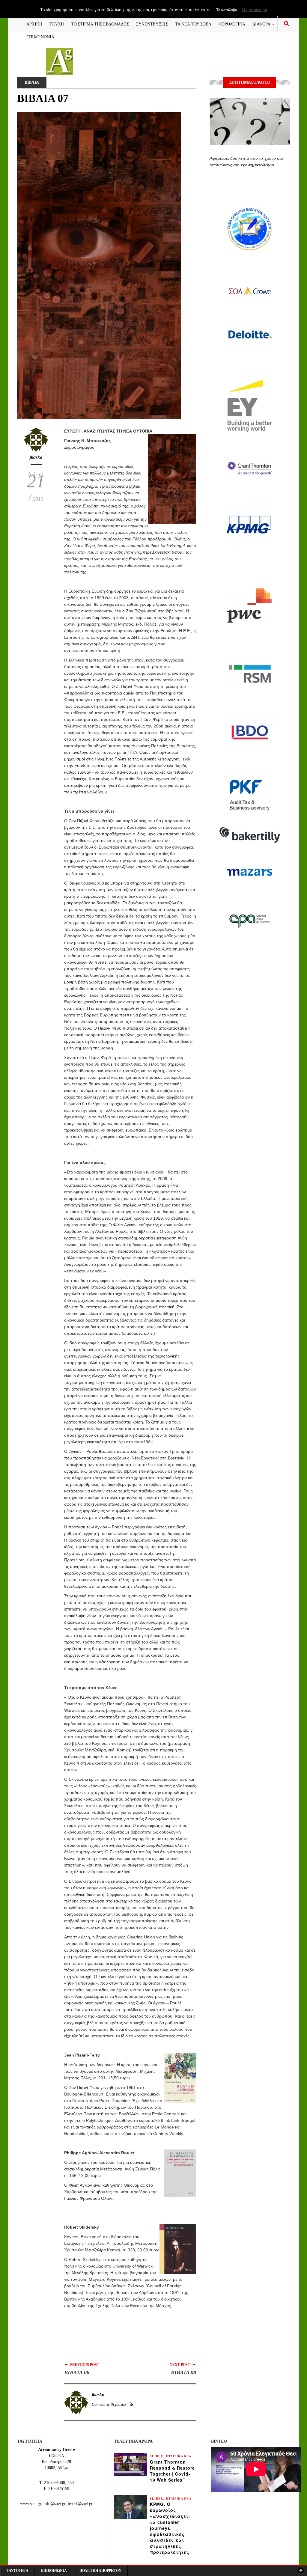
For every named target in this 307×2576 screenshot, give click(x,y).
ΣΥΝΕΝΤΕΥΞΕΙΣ (152, 24)
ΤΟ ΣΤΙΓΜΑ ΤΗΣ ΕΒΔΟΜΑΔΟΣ (100, 24)
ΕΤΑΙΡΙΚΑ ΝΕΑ (179, 2456)
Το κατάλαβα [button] (227, 10)
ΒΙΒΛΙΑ (32, 82)
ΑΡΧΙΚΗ (34, 24)
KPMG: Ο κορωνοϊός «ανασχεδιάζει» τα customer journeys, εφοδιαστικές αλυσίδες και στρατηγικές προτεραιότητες (170, 2528)
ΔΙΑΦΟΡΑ (262, 24)
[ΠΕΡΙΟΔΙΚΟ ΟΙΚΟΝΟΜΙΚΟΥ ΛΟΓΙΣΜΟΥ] (60, 61)
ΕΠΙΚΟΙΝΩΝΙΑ (40, 36)
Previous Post (82, 2364)
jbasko (36, 457)
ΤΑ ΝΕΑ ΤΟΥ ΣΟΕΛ (193, 24)
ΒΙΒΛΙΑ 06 (77, 2372)
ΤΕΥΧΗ (57, 24)
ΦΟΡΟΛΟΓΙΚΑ (232, 24)
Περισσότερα (255, 10)
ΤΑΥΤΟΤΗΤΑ (18, 2571)
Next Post (183, 2364)
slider (156, 2456)
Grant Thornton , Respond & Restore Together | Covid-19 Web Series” (172, 2471)
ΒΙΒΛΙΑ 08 (183, 2372)
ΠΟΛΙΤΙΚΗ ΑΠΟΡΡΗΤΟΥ (100, 2571)
